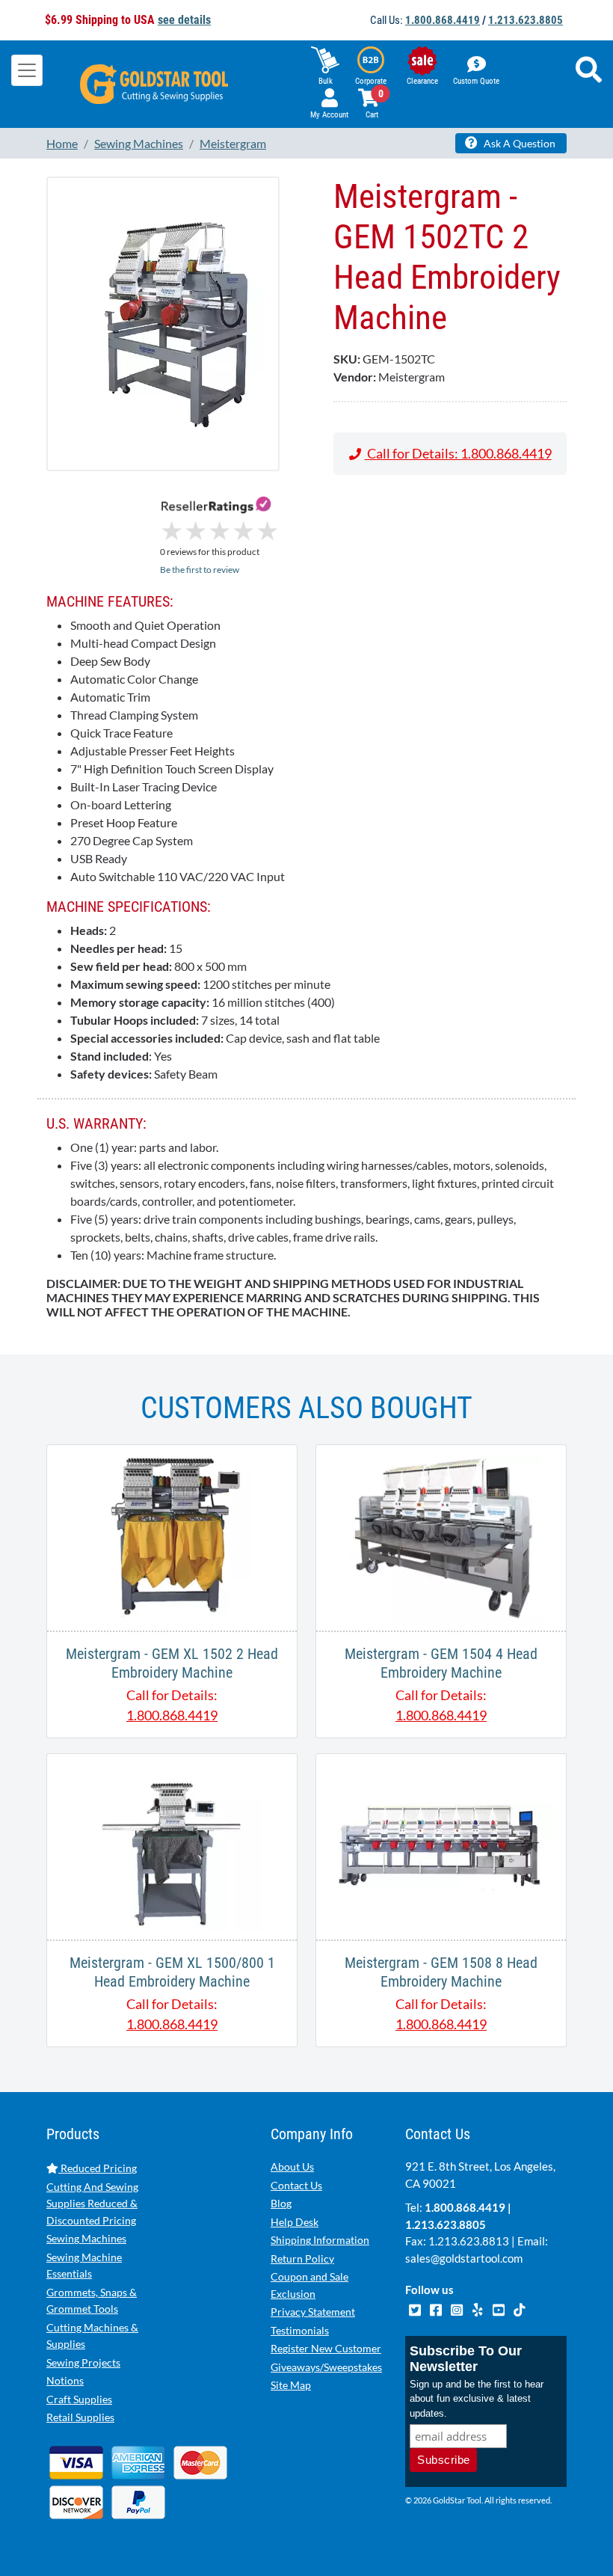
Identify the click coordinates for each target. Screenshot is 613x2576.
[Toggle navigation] (27, 70)
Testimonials (300, 2330)
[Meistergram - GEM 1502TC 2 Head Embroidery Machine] (163, 323)
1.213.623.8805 (526, 20)
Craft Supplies (79, 2399)
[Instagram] (458, 2308)
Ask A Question (518, 143)
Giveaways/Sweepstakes (326, 2367)
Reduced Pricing (98, 2168)
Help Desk (295, 2222)
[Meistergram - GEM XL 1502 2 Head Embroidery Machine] (172, 1536)
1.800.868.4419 (443, 20)
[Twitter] (416, 2308)
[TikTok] (519, 2308)
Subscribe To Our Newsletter (466, 2359)
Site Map (291, 2385)
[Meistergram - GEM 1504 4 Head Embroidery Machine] (441, 1536)
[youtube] (499, 2308)
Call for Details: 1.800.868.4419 (458, 453)
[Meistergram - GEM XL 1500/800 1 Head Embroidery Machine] (172, 1845)
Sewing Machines (86, 2238)
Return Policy (302, 2258)
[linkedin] (478, 2308)
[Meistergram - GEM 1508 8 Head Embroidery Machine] (441, 1845)
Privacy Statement (313, 2312)
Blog (281, 2203)
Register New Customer (326, 2348)
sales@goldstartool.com (464, 2258)
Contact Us (296, 2185)
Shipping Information (320, 2240)
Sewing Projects (83, 2362)
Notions (65, 2380)
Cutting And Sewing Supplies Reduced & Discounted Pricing (92, 2204)
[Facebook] (437, 2308)
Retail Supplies (80, 2417)
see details (184, 20)
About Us (292, 2166)
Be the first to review (200, 570)
